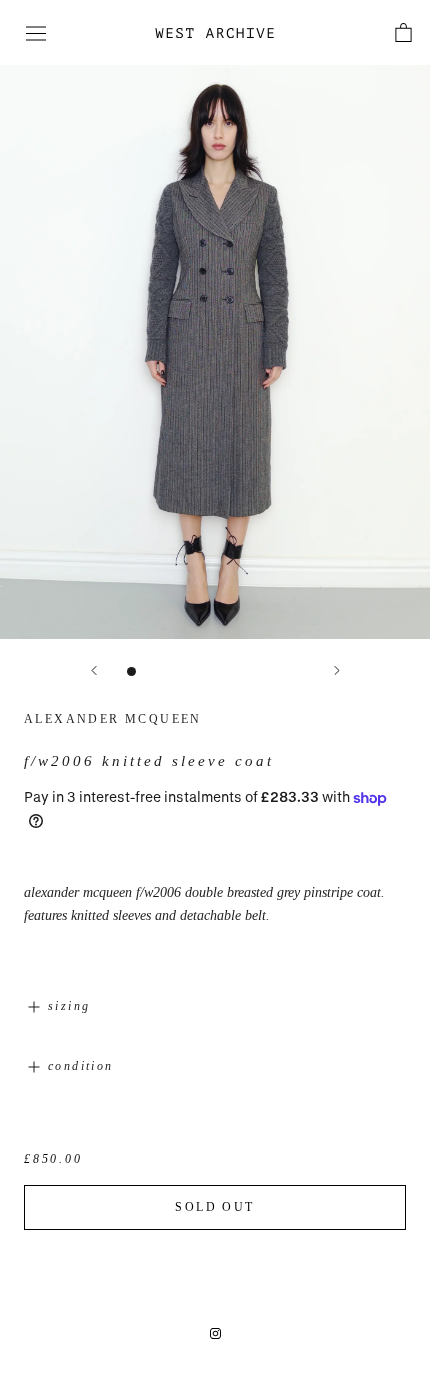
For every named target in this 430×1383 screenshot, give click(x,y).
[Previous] (94, 670)
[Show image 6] (236, 671)
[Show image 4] (194, 671)
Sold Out (214, 1207)
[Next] (337, 670)
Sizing (69, 1006)
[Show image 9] (299, 671)
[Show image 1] (131, 671)
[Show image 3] (173, 671)
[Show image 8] (278, 671)
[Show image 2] (152, 671)
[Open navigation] (36, 33)
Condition (81, 1066)
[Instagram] (215, 1332)
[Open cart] (403, 32)
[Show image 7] (257, 671)
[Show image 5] (215, 671)
